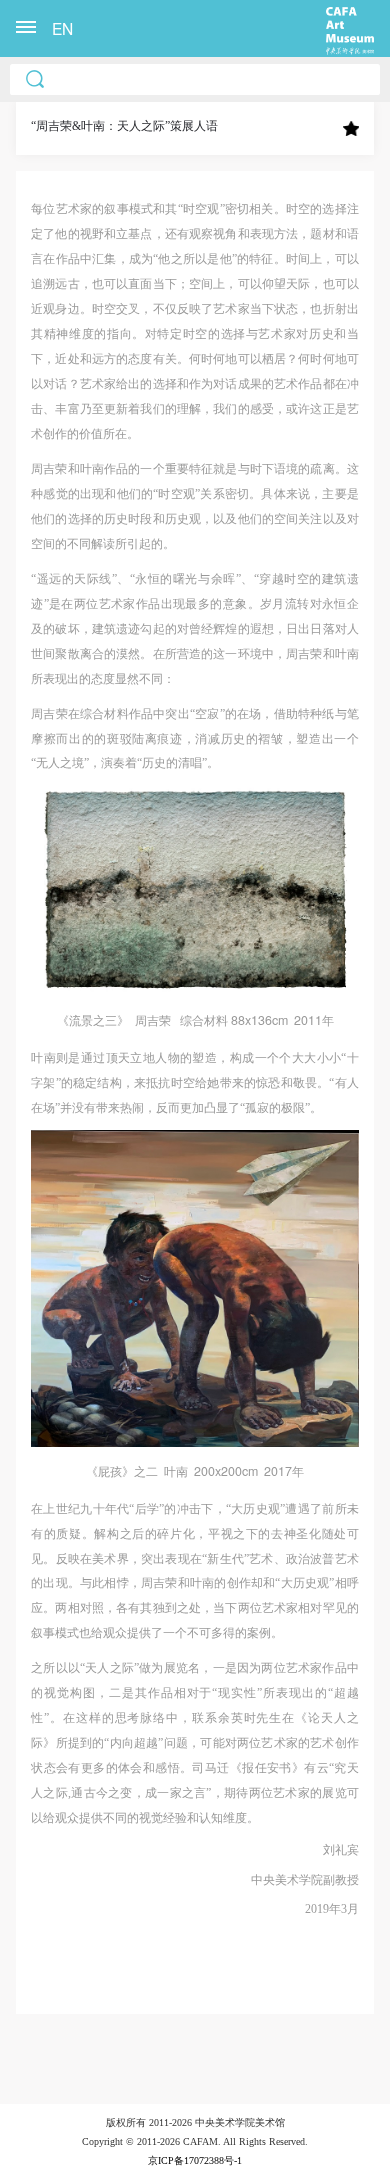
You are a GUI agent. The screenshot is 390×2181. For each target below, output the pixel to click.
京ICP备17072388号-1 (195, 2160)
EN (62, 28)
